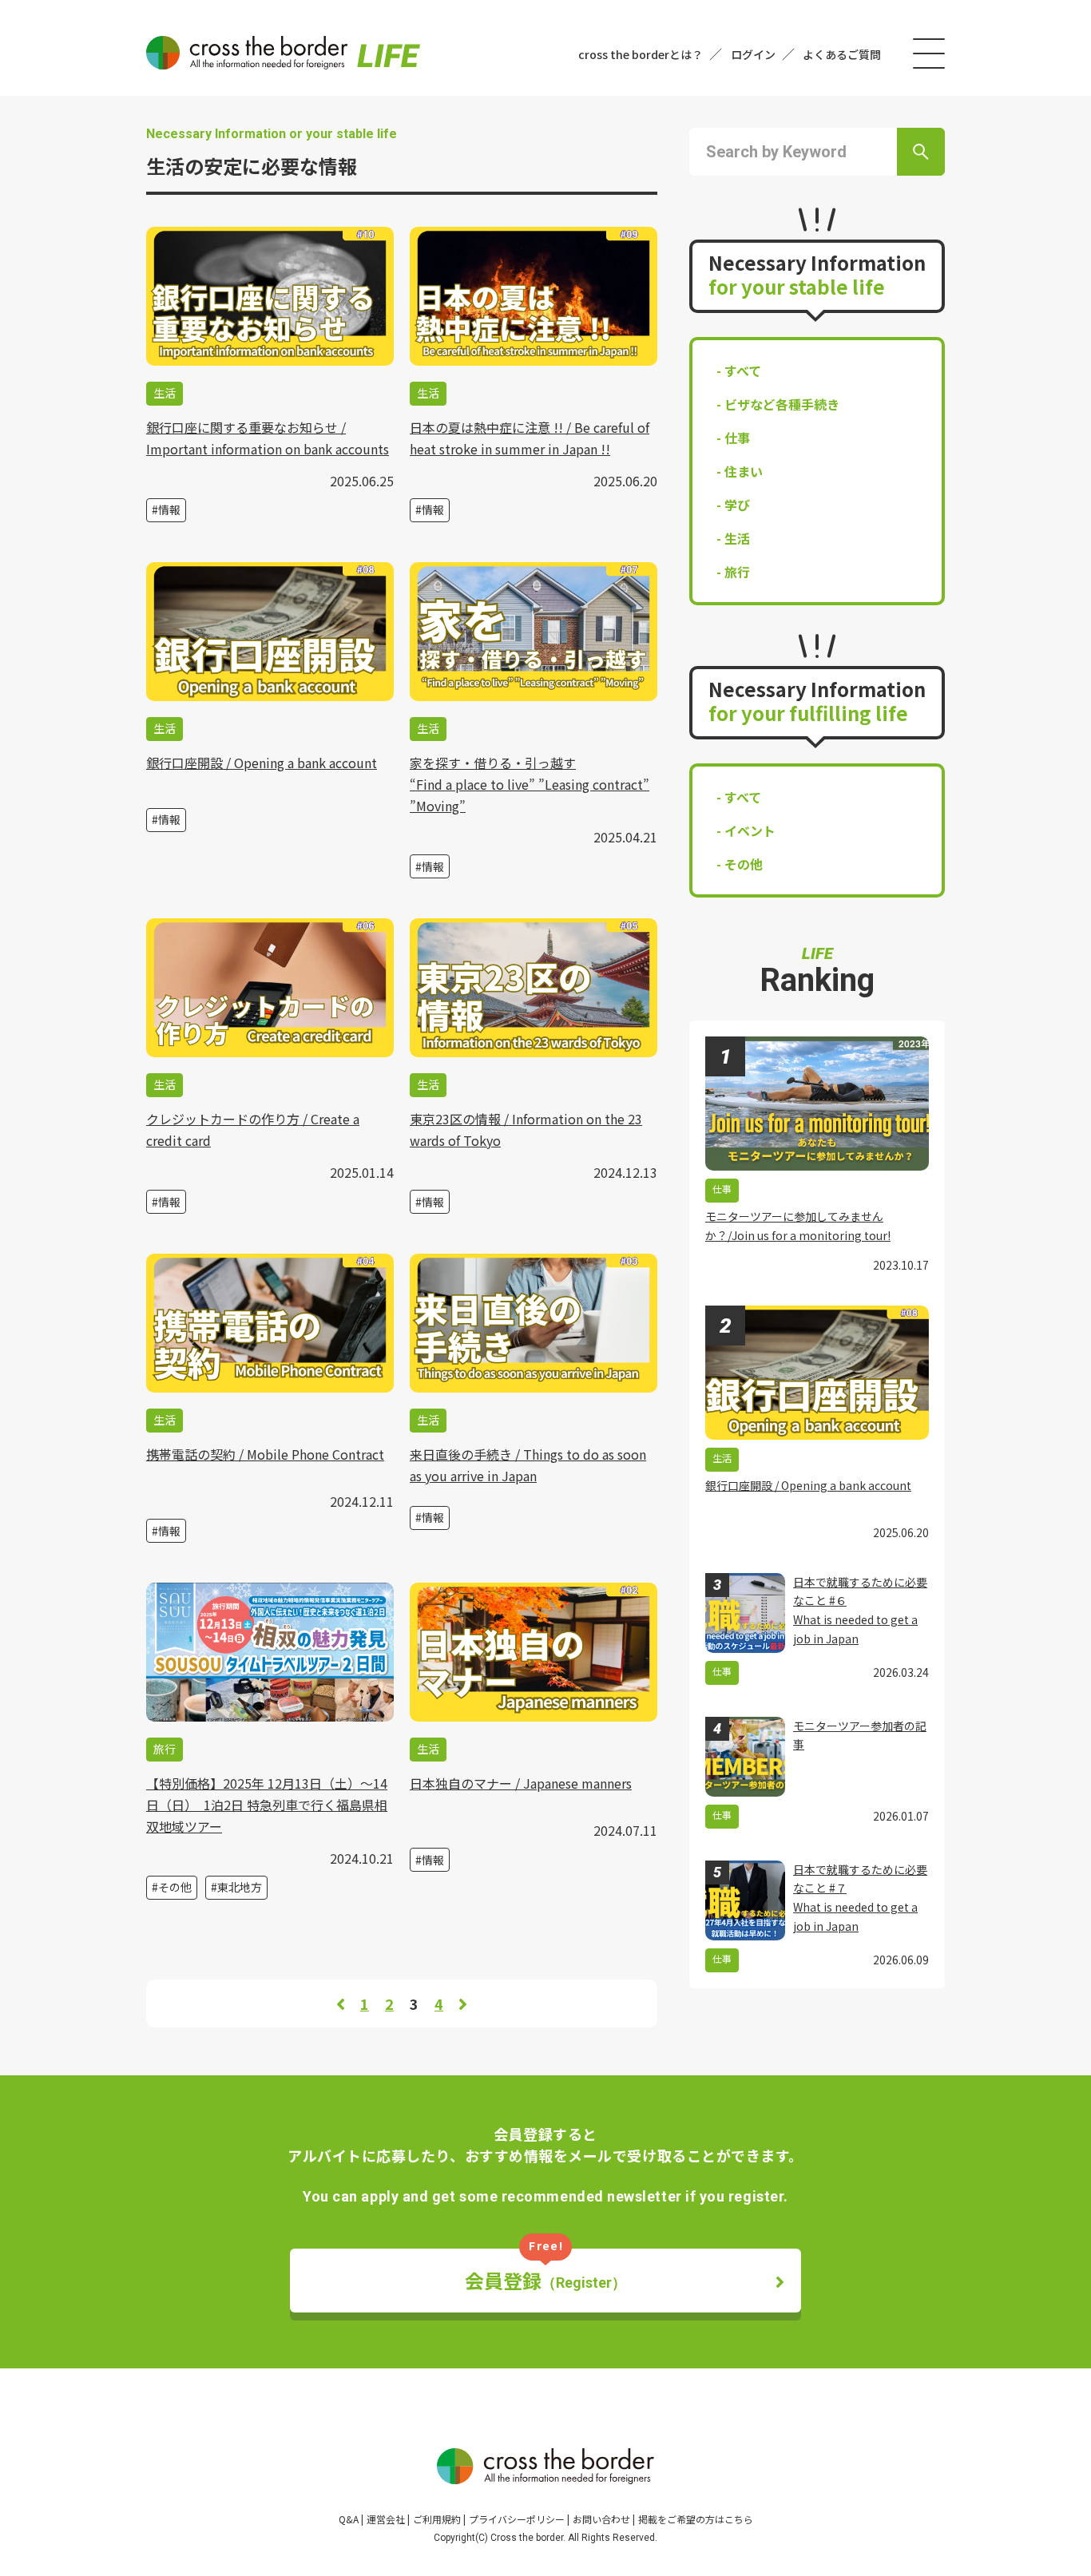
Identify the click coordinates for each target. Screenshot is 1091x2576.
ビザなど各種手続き (782, 404)
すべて (743, 371)
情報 (169, 509)
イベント (750, 830)
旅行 (737, 572)
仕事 (737, 438)
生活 (737, 538)
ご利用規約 (437, 2519)
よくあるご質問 (842, 54)
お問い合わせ (601, 2519)
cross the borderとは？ (641, 54)
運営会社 (386, 2519)
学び (737, 505)
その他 (175, 1887)
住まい (744, 471)
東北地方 (240, 1887)
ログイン (753, 54)
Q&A (349, 2519)
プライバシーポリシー (517, 2519)
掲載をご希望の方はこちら (696, 2519)
